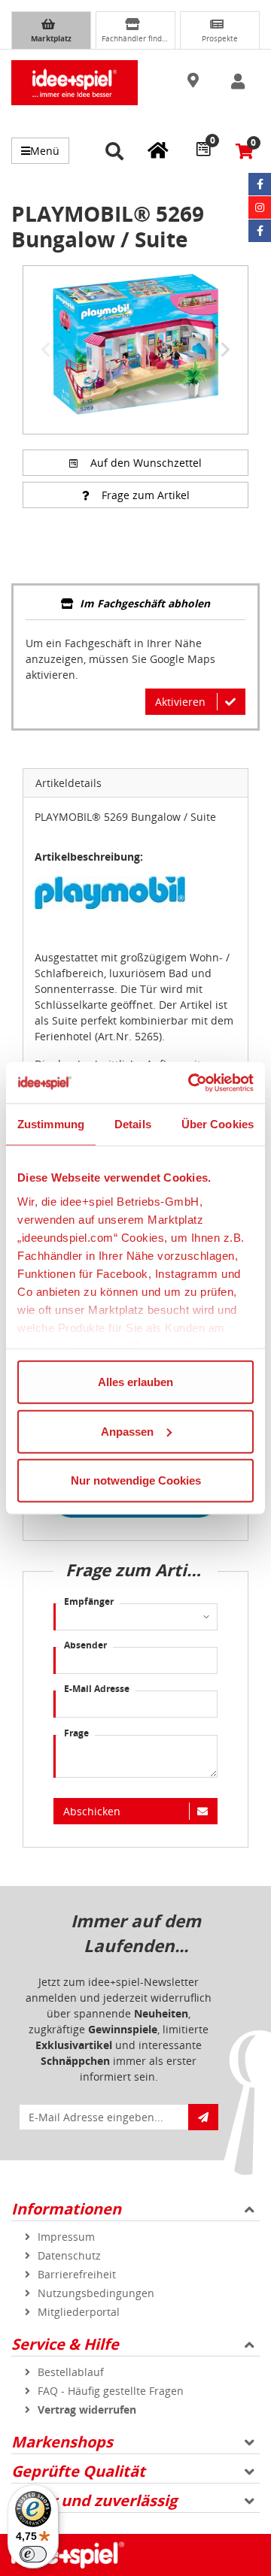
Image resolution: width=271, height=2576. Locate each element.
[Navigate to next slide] (225, 350)
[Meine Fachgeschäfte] (158, 150)
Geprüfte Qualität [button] (78, 2471)
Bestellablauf (71, 2372)
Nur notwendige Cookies (136, 1480)
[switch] (33, 2554)
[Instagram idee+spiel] (260, 207)
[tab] (135, 605)
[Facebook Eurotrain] (260, 231)
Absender (85, 1645)
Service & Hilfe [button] (65, 2344)
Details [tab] (133, 1124)
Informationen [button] (66, 2209)
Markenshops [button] (62, 2442)
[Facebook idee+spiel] (260, 184)
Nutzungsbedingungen (96, 2293)
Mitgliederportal (79, 2312)
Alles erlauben (135, 1382)
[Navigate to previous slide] (46, 350)
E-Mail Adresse (97, 1689)
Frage (76, 1733)
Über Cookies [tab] (218, 1124)
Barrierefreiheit (77, 2274)
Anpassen (127, 1431)
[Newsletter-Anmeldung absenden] (203, 2117)
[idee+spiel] (75, 83)
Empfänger (89, 1601)
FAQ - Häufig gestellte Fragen (111, 2391)
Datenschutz (69, 2255)
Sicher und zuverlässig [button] (94, 2500)
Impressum (66, 2237)
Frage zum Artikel (146, 495)
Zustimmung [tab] (51, 1124)
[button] (195, 81)
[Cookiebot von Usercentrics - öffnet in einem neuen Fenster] (191, 1082)
